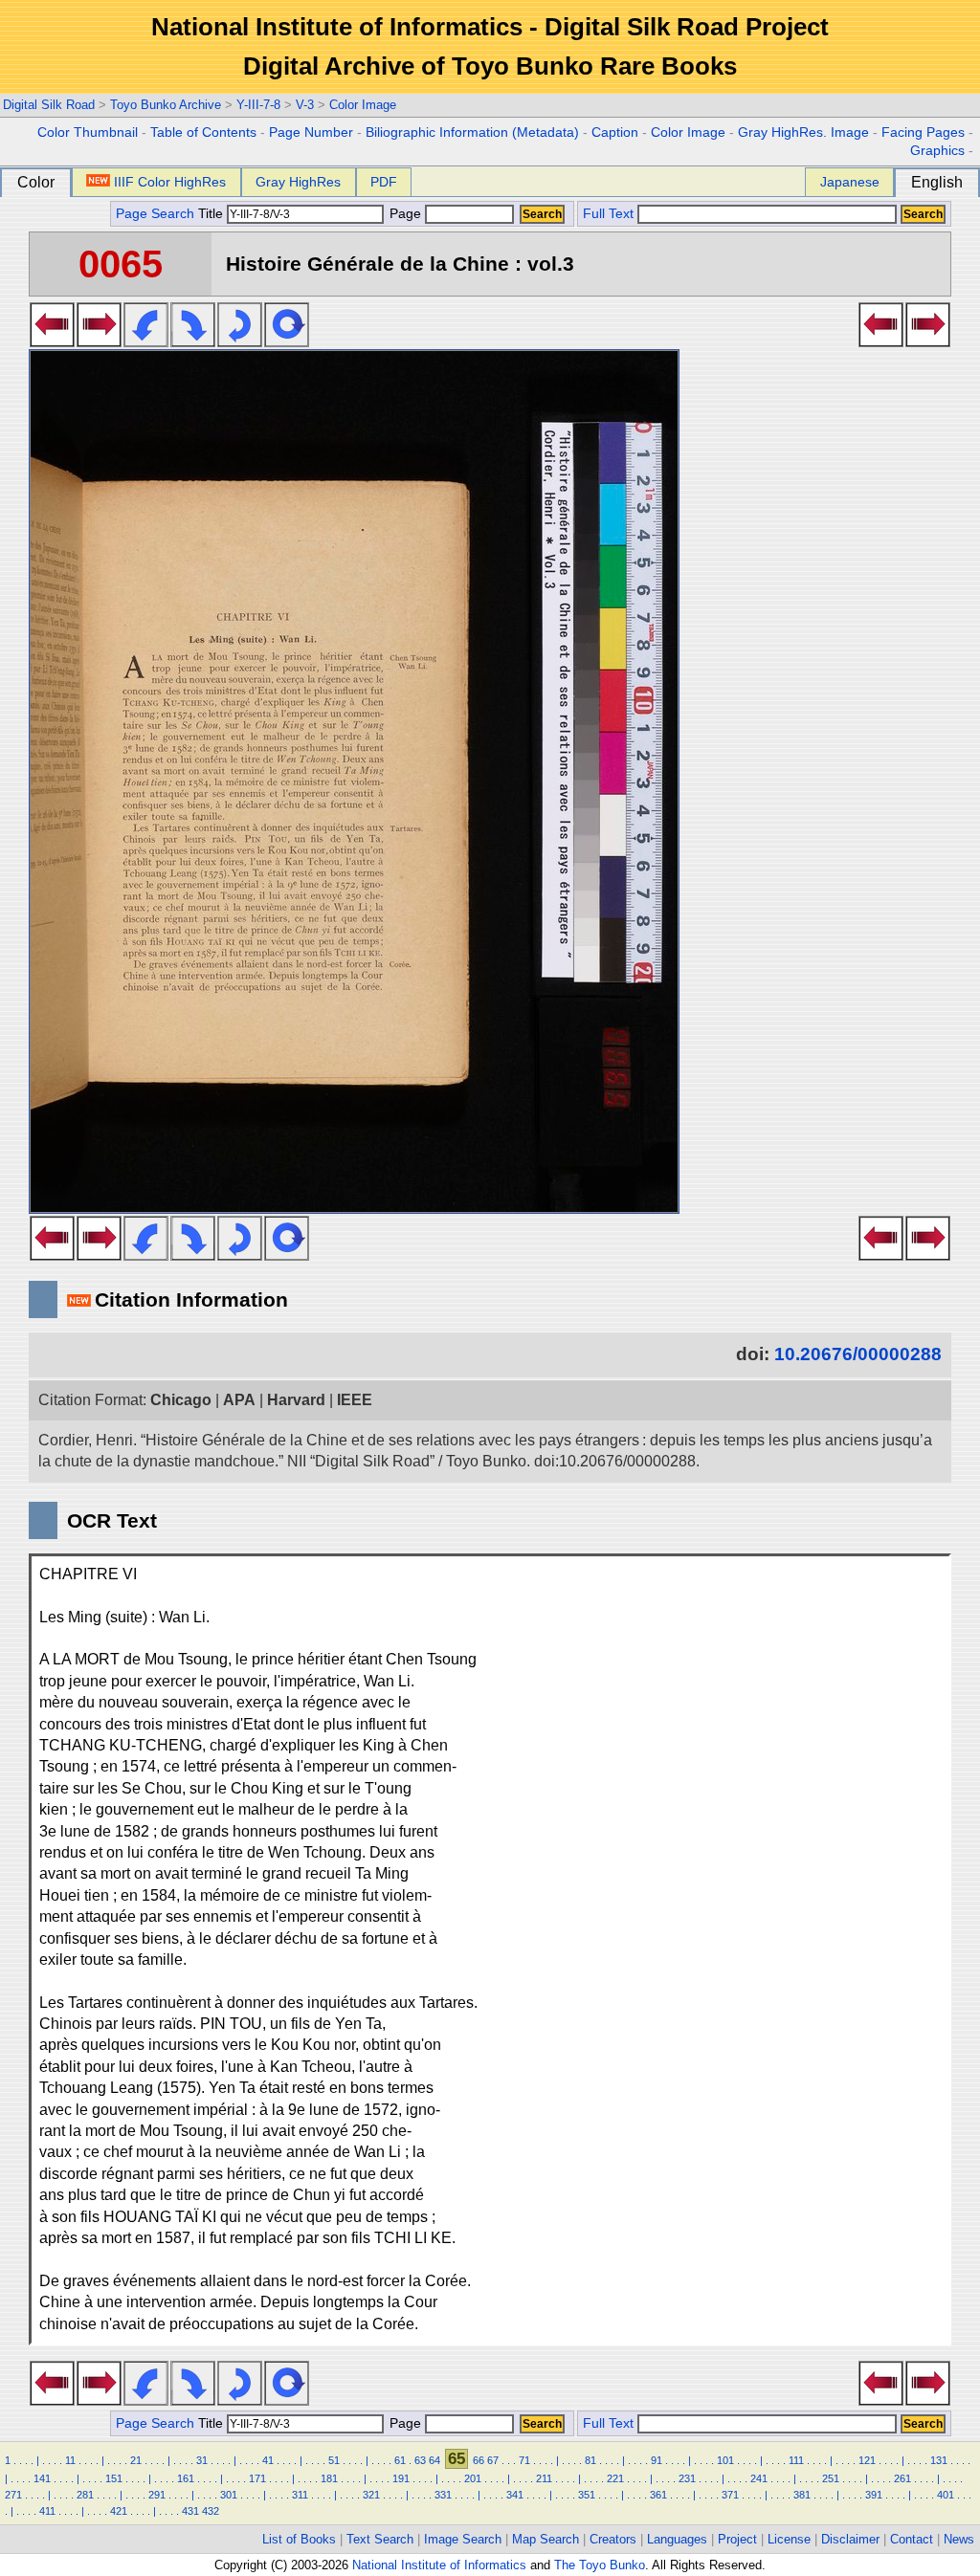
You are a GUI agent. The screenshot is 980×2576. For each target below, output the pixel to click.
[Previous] (52, 341)
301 (229, 2495)
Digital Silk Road (49, 105)
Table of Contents (203, 132)
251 (831, 2478)
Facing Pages (923, 132)
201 (473, 2478)
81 (590, 2460)
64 (434, 2460)
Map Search (546, 2539)
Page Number (311, 132)
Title (212, 214)
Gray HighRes (298, 182)
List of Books (299, 2539)
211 (544, 2478)
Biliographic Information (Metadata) (472, 132)
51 (334, 2460)
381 (802, 2495)
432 (211, 2511)
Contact (912, 2539)
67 (493, 2460)
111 (796, 2460)
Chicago (181, 1400)
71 (524, 2460)
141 (42, 2478)
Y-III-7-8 (258, 105)
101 (725, 2460)
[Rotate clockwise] (193, 341)
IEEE (355, 1400)
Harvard (296, 1400)
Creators (613, 2539)
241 (759, 2478)
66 (479, 2460)
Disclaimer (850, 2539)
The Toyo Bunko (600, 2565)
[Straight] (287, 341)
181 (329, 2478)
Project (737, 2539)
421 (119, 2511)
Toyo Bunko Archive (166, 105)
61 (400, 2460)
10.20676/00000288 (858, 1354)
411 (47, 2511)
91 (657, 2460)
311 (300, 2495)
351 (587, 2495)
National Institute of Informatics (439, 2565)
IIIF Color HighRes (170, 182)
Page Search (155, 214)
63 (420, 2460)
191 (401, 2478)
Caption (615, 132)
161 (186, 2478)
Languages (677, 2539)
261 (902, 2478)
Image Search (463, 2539)
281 (85, 2495)
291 (157, 2495)
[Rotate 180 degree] (240, 341)
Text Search (380, 2539)
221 (615, 2478)
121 (867, 2460)
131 (939, 2460)
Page (405, 214)
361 (658, 2495)
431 (190, 2511)
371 (730, 2495)
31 (202, 2460)
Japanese (850, 182)
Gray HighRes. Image (803, 132)
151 (114, 2478)
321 (371, 2495)
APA (239, 1400)
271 (13, 2495)
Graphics (937, 151)
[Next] (99, 341)
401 (946, 2495)
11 (70, 2460)
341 (515, 2495)
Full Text (608, 214)
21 (136, 2460)
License (789, 2539)
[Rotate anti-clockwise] (146, 341)
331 (443, 2495)
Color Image (363, 105)
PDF (384, 182)
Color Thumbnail (88, 132)
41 (268, 2460)
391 (874, 2495)
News (959, 2539)
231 (687, 2478)
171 (257, 2478)
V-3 (305, 105)
